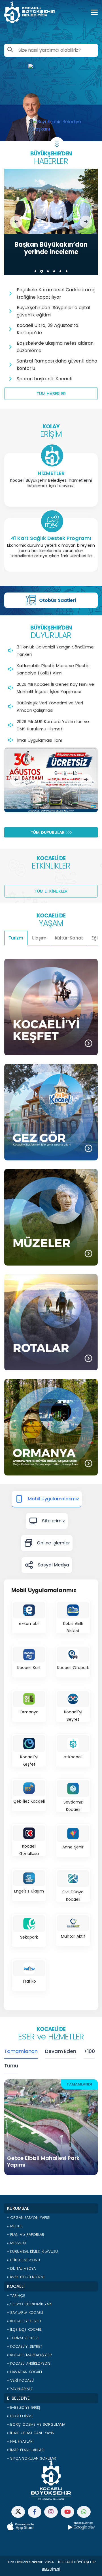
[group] (51, 222)
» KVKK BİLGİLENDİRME (26, 2277)
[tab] (47, 1499)
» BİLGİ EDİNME (20, 2416)
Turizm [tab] (16, 938)
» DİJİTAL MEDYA (21, 2268)
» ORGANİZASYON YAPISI (29, 2218)
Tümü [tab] (11, 2066)
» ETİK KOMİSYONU (24, 2260)
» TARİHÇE (16, 2296)
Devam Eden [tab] (60, 2051)
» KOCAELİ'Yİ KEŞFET (24, 2321)
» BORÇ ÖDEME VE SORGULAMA (36, 2424)
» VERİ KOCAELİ (20, 2380)
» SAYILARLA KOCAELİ (25, 2313)
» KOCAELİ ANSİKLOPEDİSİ (29, 2363)
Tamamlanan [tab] (21, 2051)
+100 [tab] (89, 2051)
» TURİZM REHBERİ (23, 2338)
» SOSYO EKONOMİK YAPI (29, 2304)
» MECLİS (15, 2226)
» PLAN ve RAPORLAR (26, 2235)
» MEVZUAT (17, 2243)
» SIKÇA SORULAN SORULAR (32, 2458)
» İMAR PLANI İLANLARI (26, 2450)
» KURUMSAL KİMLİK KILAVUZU (32, 2251)
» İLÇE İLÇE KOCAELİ (25, 2329)
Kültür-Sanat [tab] (69, 938)
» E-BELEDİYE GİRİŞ (24, 2407)
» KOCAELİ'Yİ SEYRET (25, 2346)
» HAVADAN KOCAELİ (25, 2372)
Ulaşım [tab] (39, 938)
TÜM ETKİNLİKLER (51, 891)
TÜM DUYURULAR (48, 832)
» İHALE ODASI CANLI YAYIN (31, 2433)
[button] (16, 222)
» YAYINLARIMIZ (20, 2389)
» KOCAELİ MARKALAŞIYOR (29, 2355)
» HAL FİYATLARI (20, 2441)
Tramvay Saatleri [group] (58, 600)
